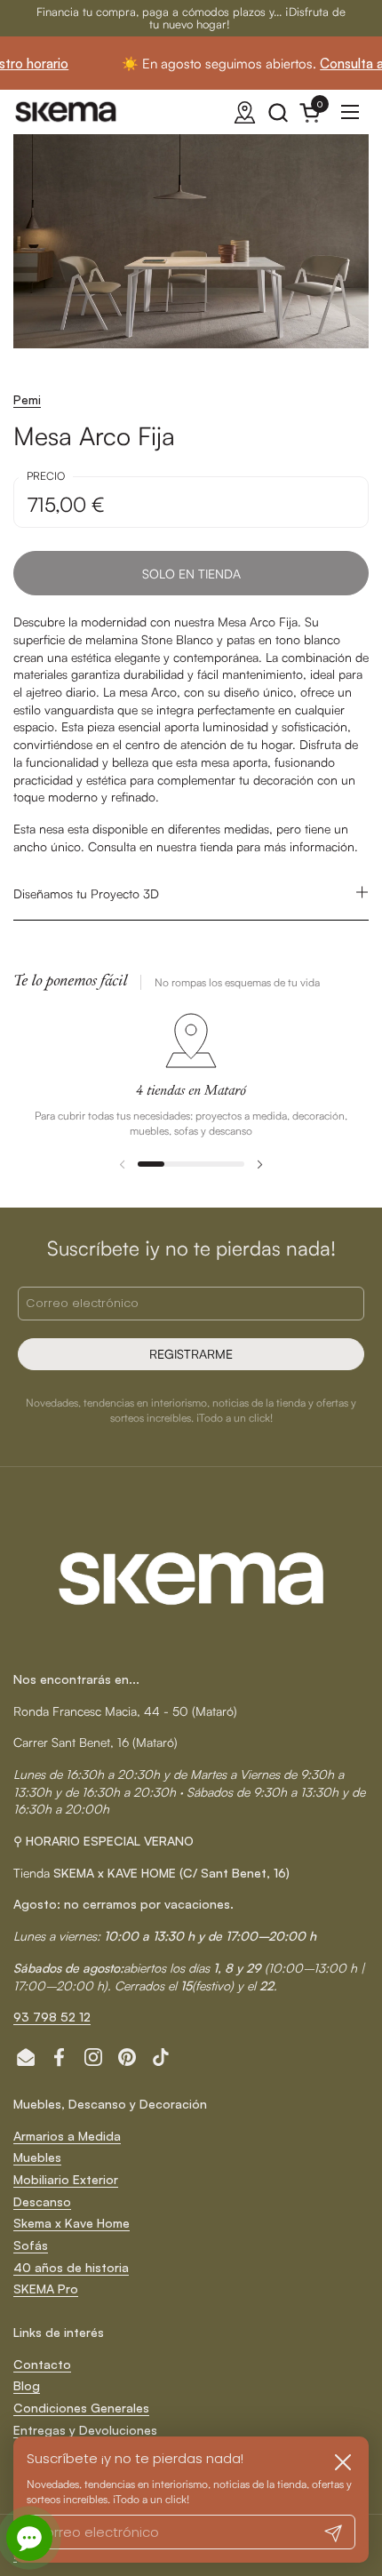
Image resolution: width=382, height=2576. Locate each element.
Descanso (42, 2201)
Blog (27, 2385)
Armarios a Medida (67, 2136)
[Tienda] (245, 112)
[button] (278, 112)
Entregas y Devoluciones (85, 2430)
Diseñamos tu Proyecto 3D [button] (86, 893)
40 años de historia (71, 2267)
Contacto (42, 2364)
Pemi (27, 399)
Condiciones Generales (81, 2408)
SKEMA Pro (46, 2289)
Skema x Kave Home (72, 2223)
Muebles (37, 2157)
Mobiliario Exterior (66, 2179)
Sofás (31, 2245)
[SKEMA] (67, 112)
